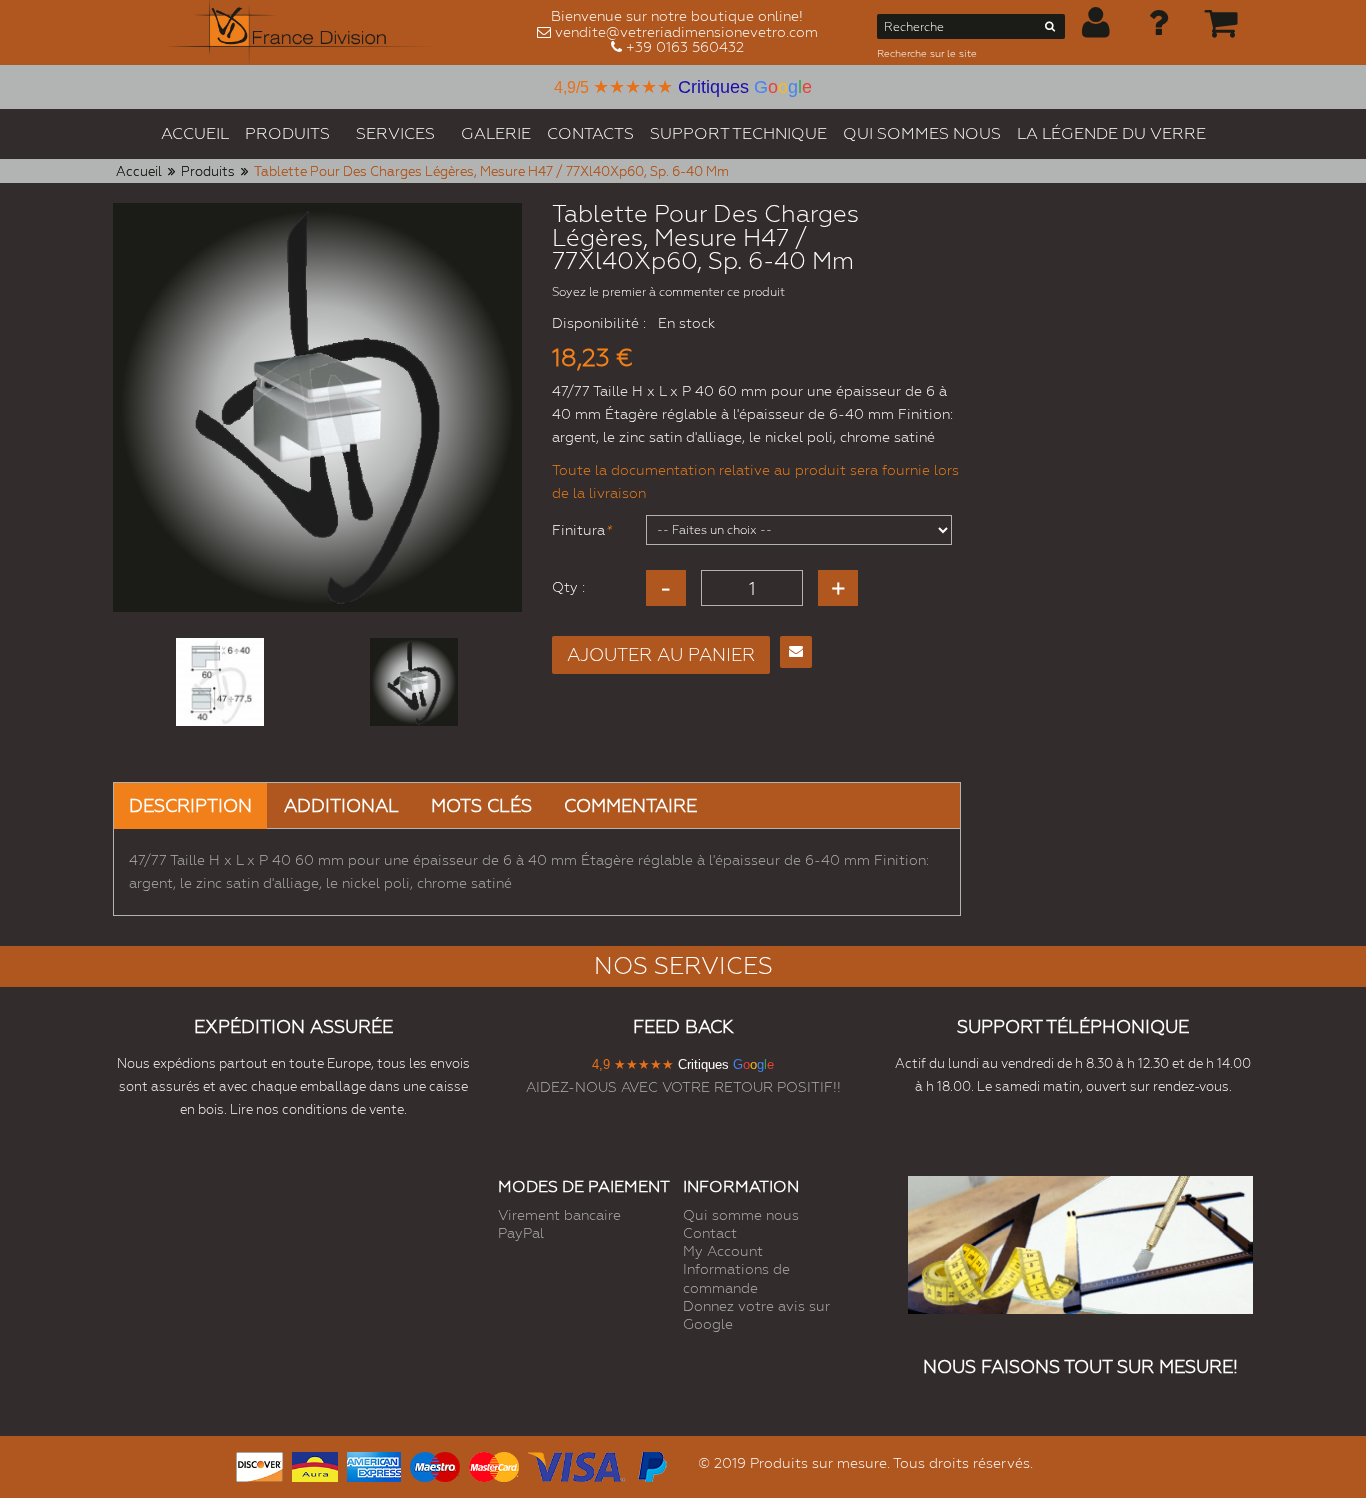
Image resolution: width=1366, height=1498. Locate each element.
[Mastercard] (494, 1464)
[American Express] (374, 1464)
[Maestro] (435, 1464)
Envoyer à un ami (796, 652)
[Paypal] (651, 1464)
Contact (710, 1233)
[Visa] (576, 1464)
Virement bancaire (559, 1215)
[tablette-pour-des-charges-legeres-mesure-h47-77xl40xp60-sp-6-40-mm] (220, 682)
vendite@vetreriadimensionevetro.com (686, 32)
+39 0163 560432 (685, 47)
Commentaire (630, 805)
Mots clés (481, 805)
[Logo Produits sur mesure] (301, 32)
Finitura (578, 530)
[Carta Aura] (315, 1464)
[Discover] (259, 1464)
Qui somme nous (741, 1215)
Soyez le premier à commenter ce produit (668, 292)
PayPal (521, 1233)
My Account (723, 1251)
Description (190, 805)
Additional (341, 805)
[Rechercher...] (1050, 30)
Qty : (568, 587)
